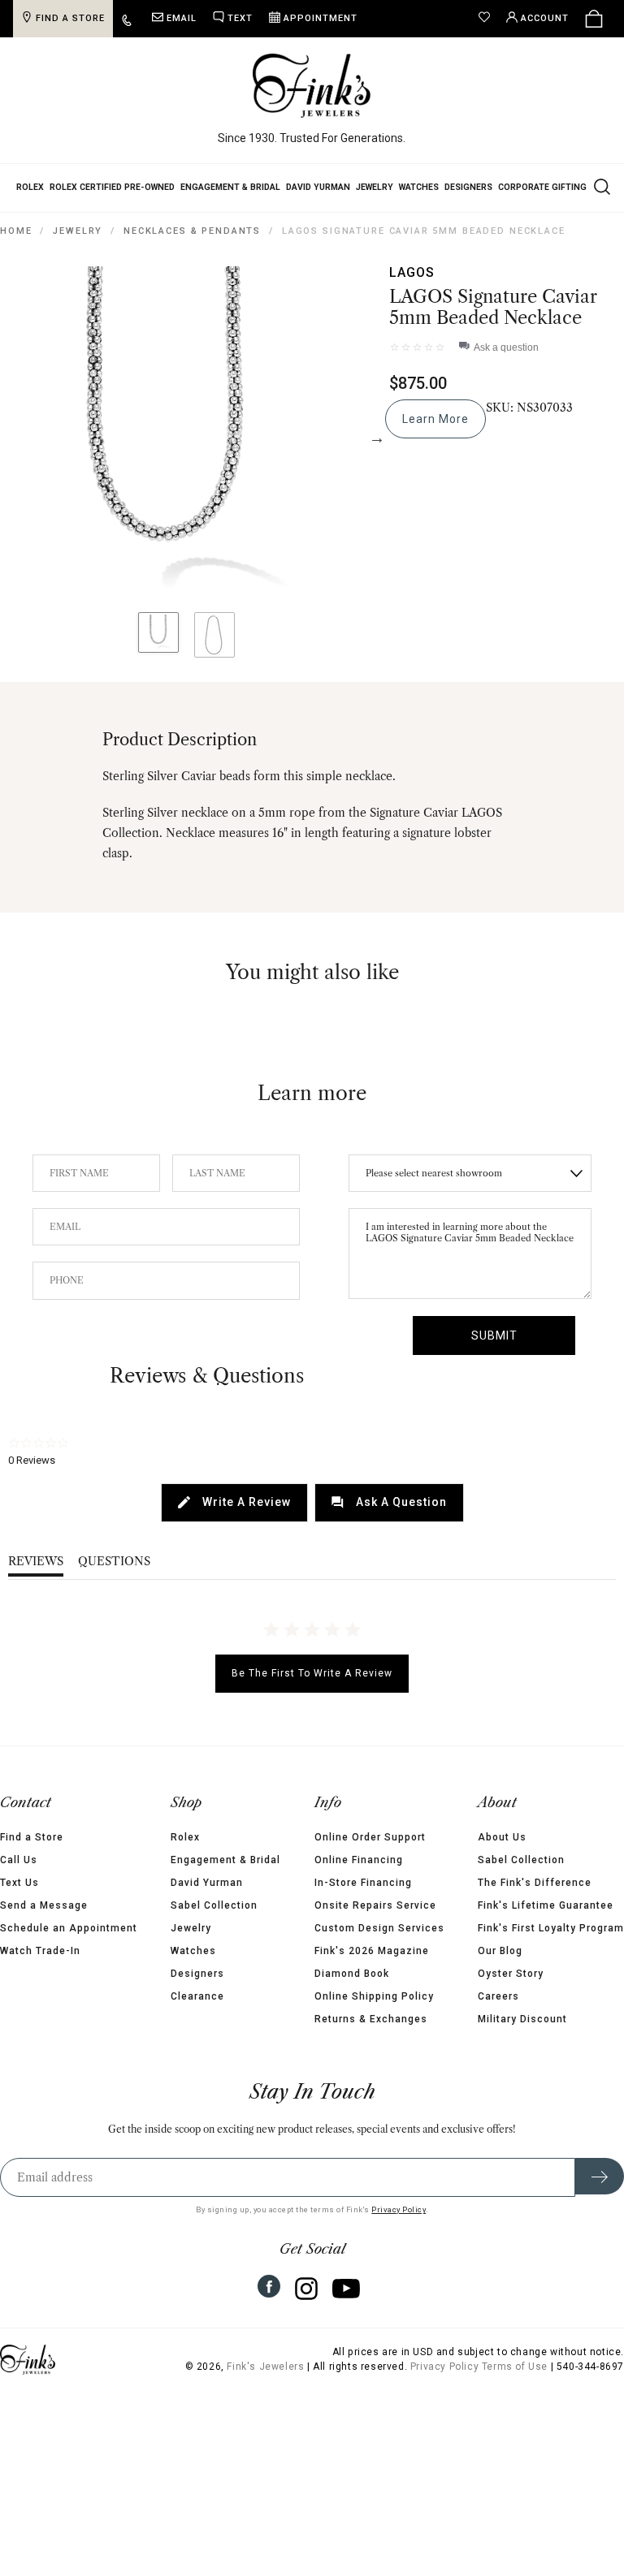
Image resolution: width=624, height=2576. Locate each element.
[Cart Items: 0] (594, 19)
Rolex (30, 187)
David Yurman (318, 187)
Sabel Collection (214, 1905)
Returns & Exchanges (371, 2019)
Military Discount (522, 2019)
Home (16, 231)
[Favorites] (488, 19)
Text (240, 18)
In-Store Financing (363, 1883)
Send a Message (44, 1905)
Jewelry (375, 187)
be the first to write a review (312, 1673)
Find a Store (32, 1837)
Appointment (321, 18)
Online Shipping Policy (374, 1996)
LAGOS (412, 272)
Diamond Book (352, 1974)
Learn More (435, 419)
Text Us (19, 1883)
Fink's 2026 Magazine (372, 1951)
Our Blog (500, 1951)
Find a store (70, 18)
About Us (502, 1837)
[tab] (234, 1503)
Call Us (19, 1860)
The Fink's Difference (535, 1883)
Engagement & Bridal (230, 187)
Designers (468, 187)
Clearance (197, 1996)
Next (377, 438)
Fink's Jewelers (265, 2367)
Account (545, 18)
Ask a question (506, 347)
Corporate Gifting (542, 187)
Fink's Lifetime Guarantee (546, 1905)
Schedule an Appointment (69, 1928)
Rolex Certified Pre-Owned (112, 187)
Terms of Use (515, 2367)
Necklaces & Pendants (192, 231)
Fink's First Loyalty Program (551, 1928)
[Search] (600, 186)
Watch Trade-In (40, 1951)
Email (182, 18)
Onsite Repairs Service (375, 1905)
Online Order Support (370, 1837)
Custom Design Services (379, 1928)
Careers (498, 1996)
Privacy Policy (399, 2209)
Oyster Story (511, 1974)
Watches (419, 187)
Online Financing (359, 1860)
